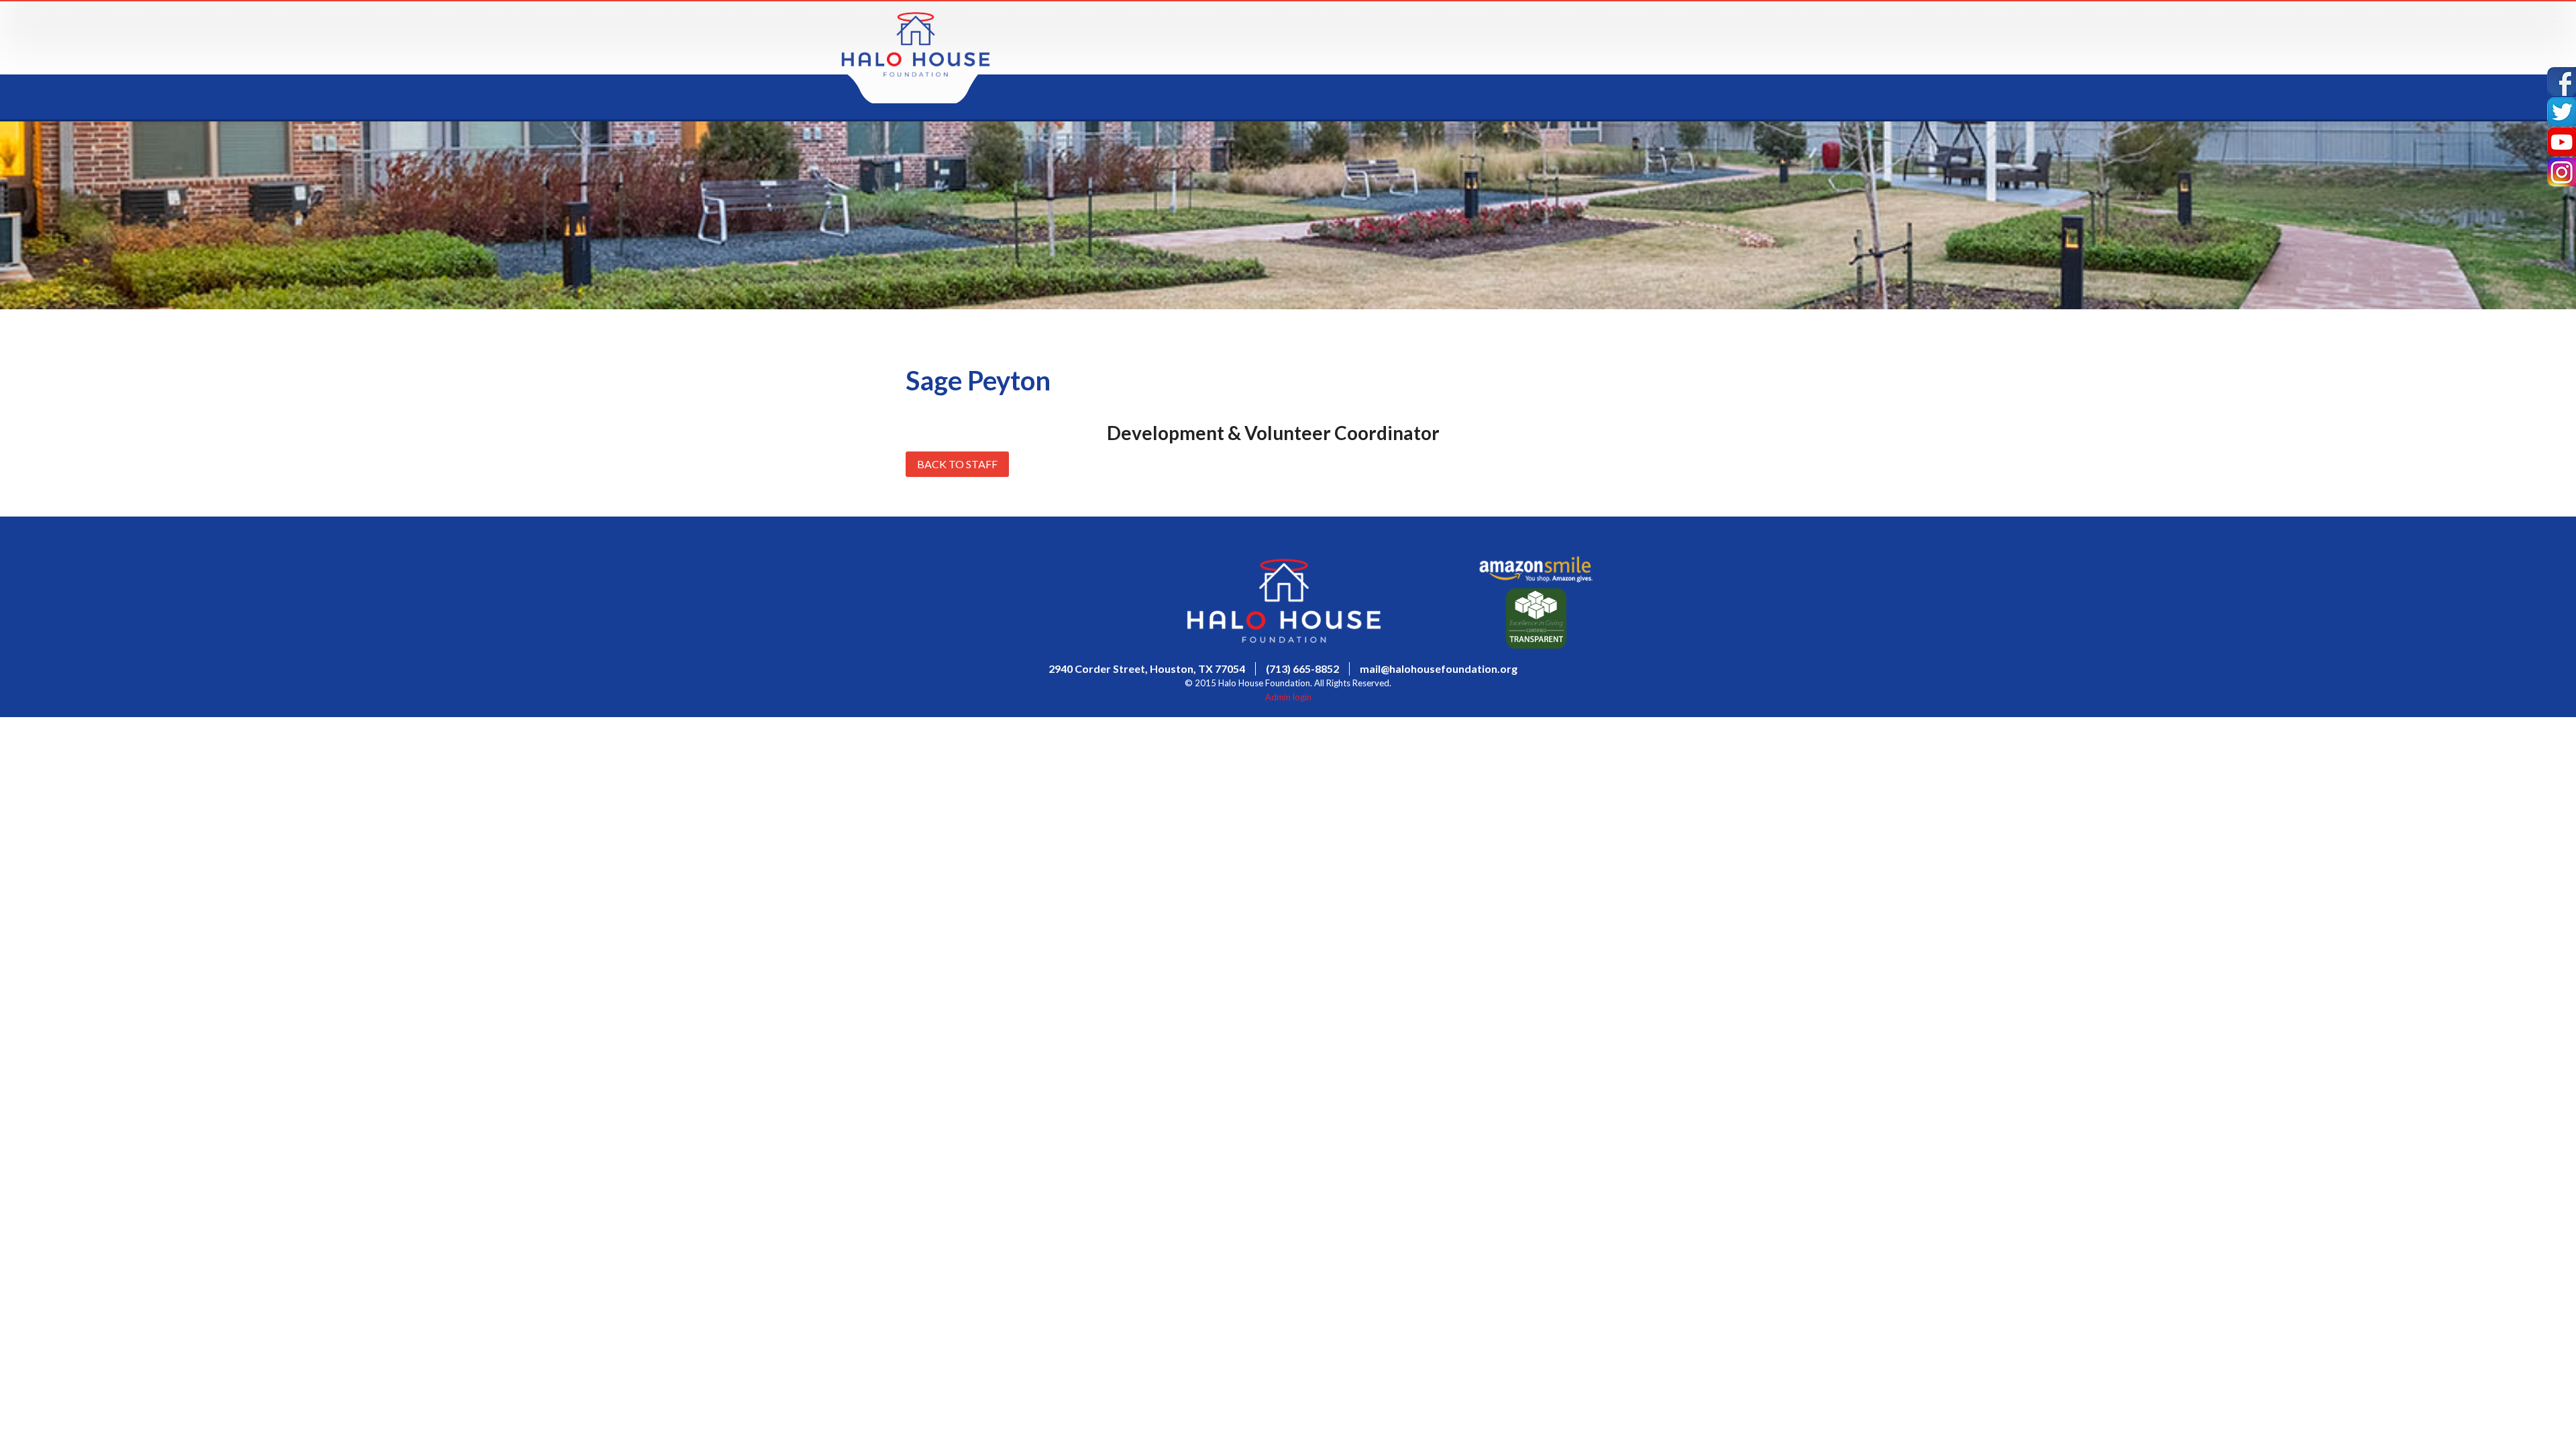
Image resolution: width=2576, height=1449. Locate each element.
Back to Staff (957, 464)
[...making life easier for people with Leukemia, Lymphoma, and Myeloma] (916, 73)
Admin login (1288, 697)
